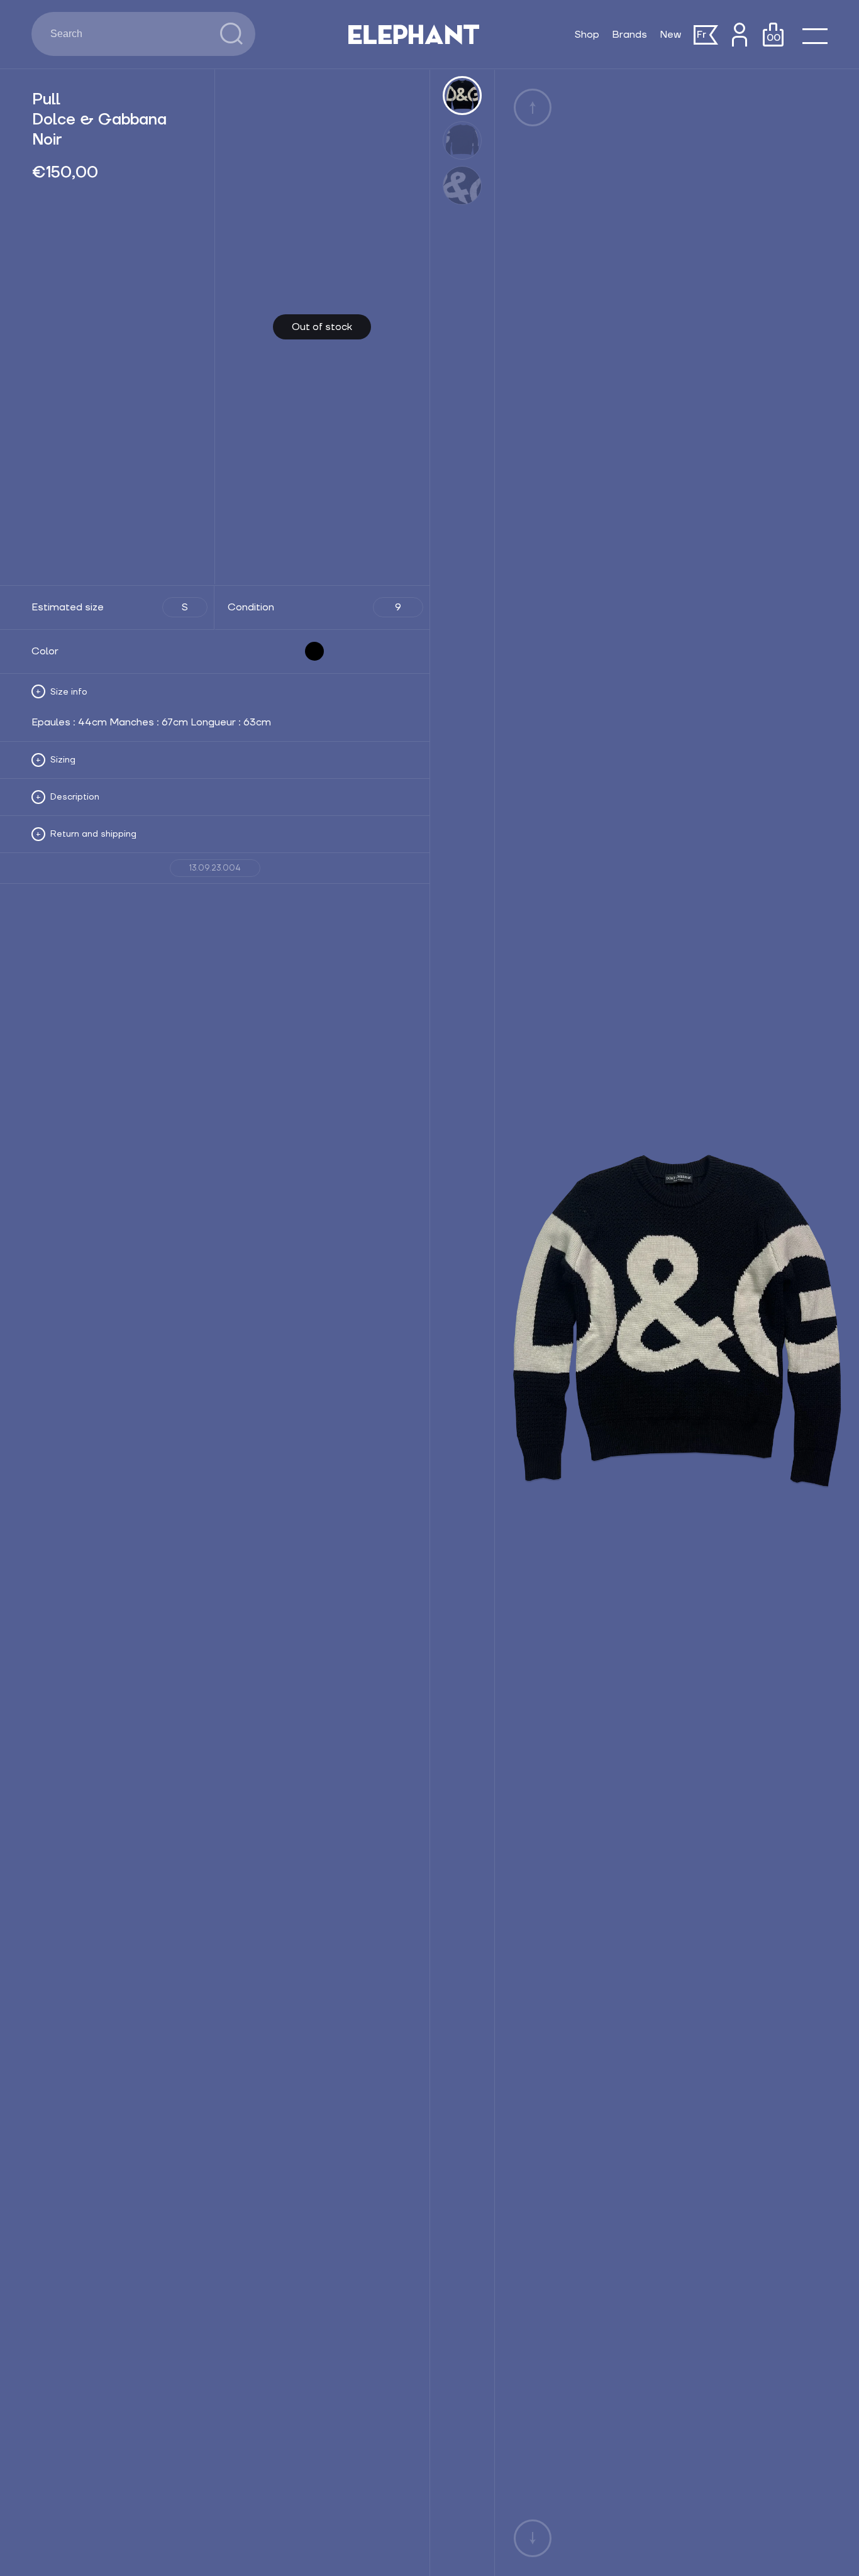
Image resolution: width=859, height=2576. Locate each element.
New (670, 35)
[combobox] (126, 34)
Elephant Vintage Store (414, 35)
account (739, 35)
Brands (629, 35)
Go (231, 34)
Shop (587, 35)
